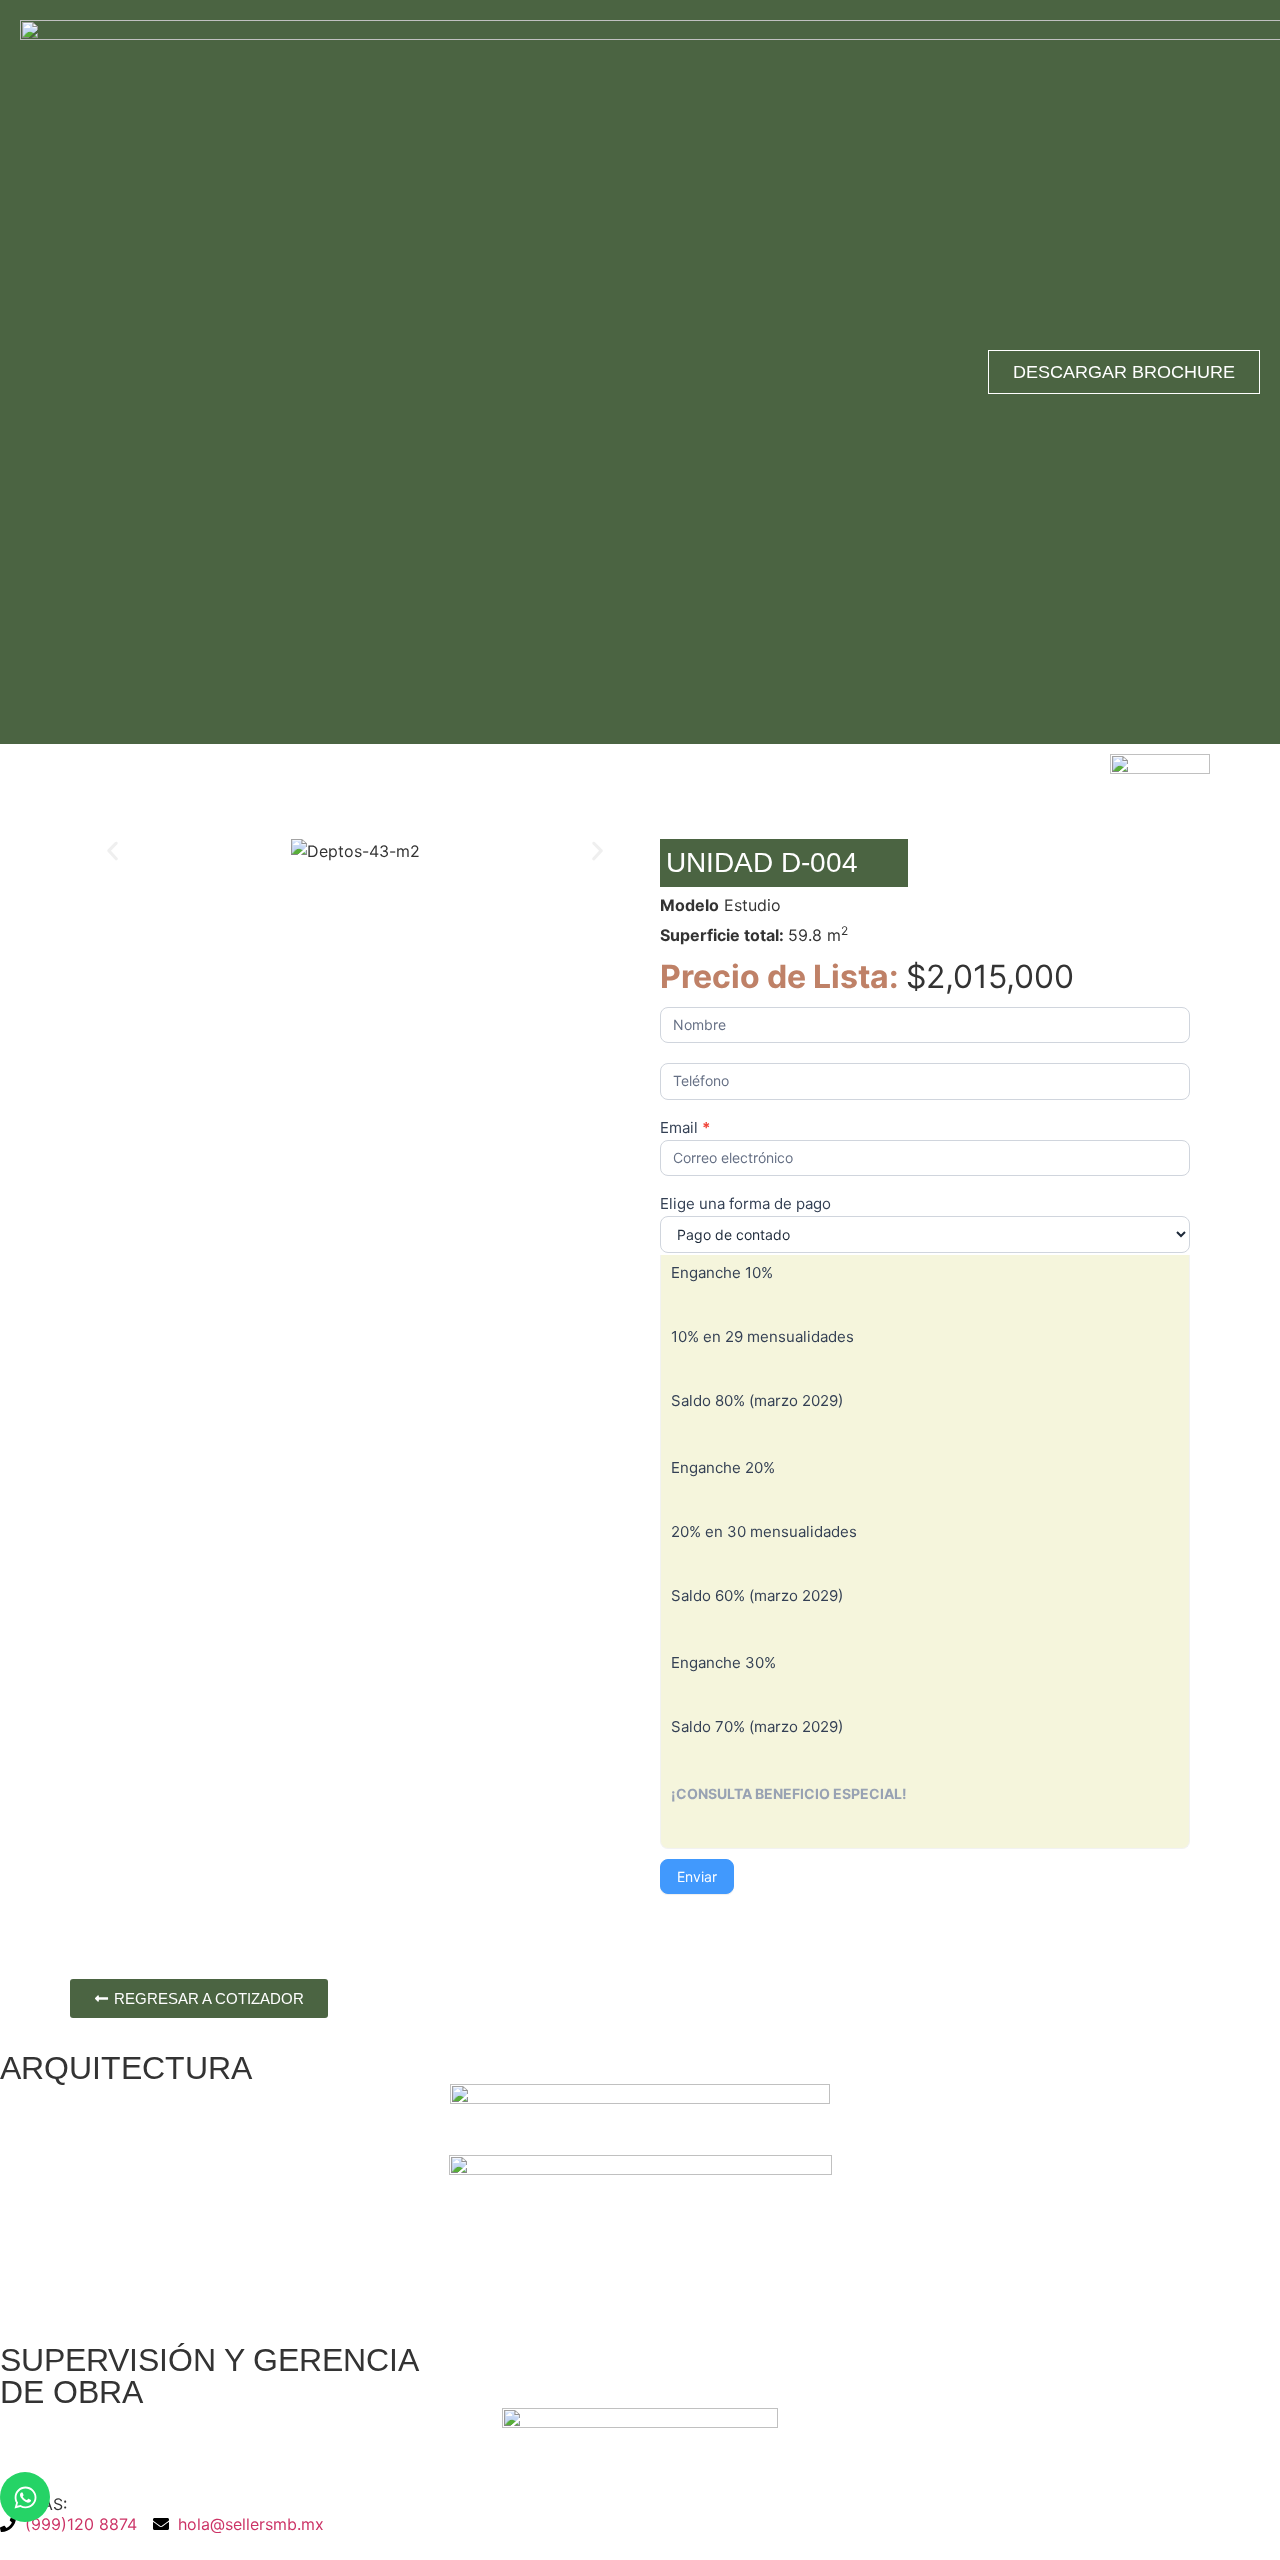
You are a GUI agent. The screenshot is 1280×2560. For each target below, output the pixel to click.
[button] (112, 851)
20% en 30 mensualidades (764, 1532)
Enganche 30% (723, 1663)
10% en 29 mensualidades (762, 1337)
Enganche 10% (722, 1273)
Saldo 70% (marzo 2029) (757, 1727)
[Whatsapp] (25, 2497)
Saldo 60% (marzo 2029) (757, 1596)
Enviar (697, 1876)
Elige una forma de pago (745, 1204)
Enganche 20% (723, 1468)
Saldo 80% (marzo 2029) (757, 1401)
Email (685, 1128)
